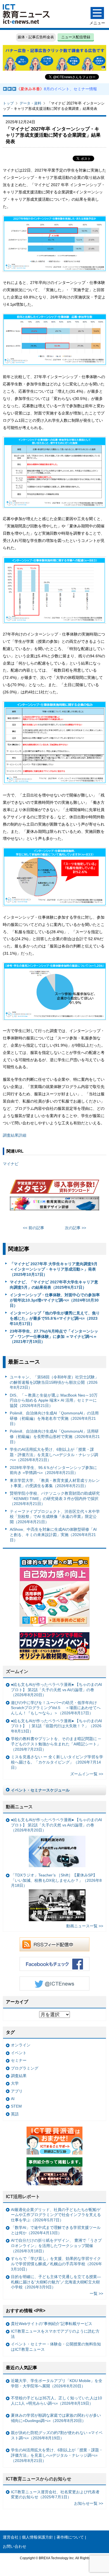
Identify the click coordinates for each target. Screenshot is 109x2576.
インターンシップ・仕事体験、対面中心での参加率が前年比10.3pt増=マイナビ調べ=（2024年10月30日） (55, 1300)
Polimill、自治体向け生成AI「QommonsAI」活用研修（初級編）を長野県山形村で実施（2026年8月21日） (55, 1436)
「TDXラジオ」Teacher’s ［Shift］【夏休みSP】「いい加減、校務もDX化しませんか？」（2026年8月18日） (56, 1880)
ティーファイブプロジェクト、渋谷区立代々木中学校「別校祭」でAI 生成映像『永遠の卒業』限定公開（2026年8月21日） (55, 1517)
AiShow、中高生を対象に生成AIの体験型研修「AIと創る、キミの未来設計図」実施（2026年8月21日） (53, 1535)
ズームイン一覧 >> (87, 1774)
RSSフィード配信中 (54, 1944)
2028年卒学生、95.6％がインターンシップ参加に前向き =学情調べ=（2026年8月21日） (53, 1470)
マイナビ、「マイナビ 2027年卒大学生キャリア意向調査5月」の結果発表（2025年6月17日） (54, 1285)
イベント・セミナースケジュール (40, 1790)
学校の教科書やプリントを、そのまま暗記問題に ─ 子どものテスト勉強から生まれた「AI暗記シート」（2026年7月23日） (56, 1744)
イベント (19, 2053)
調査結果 (19, 2076)
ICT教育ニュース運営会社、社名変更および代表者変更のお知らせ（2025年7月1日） (55, 2495)
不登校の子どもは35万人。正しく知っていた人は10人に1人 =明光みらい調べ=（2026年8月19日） (56, 2401)
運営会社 (11, 2537)
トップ (8, 103)
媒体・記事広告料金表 (36, 37)
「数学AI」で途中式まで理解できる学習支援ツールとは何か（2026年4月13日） (56, 2230)
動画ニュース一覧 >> (85, 1926)
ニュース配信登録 (76, 37)
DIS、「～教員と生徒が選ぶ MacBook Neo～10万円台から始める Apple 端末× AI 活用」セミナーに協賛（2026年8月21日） (54, 1400)
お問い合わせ (15, 2546)
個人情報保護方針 (37, 2537)
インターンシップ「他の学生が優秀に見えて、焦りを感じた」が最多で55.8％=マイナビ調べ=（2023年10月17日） (55, 1318)
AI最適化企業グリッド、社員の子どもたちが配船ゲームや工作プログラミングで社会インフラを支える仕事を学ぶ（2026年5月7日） (56, 2215)
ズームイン (17, 1671)
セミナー (19, 2060)
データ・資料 (30, 103)
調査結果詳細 (15, 1135)
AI (13, 2099)
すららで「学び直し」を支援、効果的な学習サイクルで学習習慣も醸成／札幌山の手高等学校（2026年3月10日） (56, 2264)
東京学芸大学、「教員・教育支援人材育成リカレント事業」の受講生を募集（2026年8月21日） (55, 1483)
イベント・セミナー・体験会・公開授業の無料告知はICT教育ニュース (56, 2347)
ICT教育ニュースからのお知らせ (39, 2479)
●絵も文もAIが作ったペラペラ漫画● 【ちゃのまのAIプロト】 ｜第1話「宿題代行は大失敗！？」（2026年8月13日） (56, 1726)
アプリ (17, 2091)
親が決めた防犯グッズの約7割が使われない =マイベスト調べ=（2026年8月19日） (57, 2435)
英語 (15, 2114)
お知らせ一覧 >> (89, 2503)
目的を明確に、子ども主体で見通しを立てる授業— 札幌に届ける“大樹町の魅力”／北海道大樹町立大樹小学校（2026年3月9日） (56, 2282)
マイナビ (11, 1164)
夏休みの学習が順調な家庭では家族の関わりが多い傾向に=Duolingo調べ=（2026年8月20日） (56, 2418)
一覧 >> (96, 2293)
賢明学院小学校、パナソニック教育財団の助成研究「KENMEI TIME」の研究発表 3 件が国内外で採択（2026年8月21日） (55, 1498)
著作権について (70, 2537)
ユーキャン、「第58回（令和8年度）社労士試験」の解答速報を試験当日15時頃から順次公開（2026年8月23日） (54, 1382)
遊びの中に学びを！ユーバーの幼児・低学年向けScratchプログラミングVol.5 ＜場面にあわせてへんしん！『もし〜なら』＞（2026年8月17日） (56, 1708)
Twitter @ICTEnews (54, 1983)
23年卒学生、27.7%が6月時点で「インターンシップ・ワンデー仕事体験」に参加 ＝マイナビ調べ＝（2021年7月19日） (54, 1336)
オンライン (21, 2045)
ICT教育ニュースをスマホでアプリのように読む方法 (55, 2334)
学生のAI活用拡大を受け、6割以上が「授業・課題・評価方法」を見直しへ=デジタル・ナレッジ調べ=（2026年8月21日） (54, 1455)
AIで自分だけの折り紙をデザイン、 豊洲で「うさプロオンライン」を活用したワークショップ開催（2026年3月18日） (56, 2246)
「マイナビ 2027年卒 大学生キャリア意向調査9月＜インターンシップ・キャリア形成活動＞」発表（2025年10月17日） (54, 1269)
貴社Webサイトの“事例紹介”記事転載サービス (52, 2324)
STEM (16, 2106)
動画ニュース (19, 1807)
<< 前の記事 (34, 1228)
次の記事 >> (75, 1228)
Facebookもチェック (54, 1964)
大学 (15, 2083)
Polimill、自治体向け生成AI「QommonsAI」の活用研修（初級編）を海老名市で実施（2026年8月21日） (54, 1418)
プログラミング (25, 2068)
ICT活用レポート (23, 2197)
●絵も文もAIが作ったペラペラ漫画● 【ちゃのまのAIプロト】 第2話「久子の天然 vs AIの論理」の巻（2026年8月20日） (56, 1690)
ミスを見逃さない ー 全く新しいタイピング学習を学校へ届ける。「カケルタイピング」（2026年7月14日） (57, 1762)
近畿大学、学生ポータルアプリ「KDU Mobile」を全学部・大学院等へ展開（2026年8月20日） (57, 2383)
